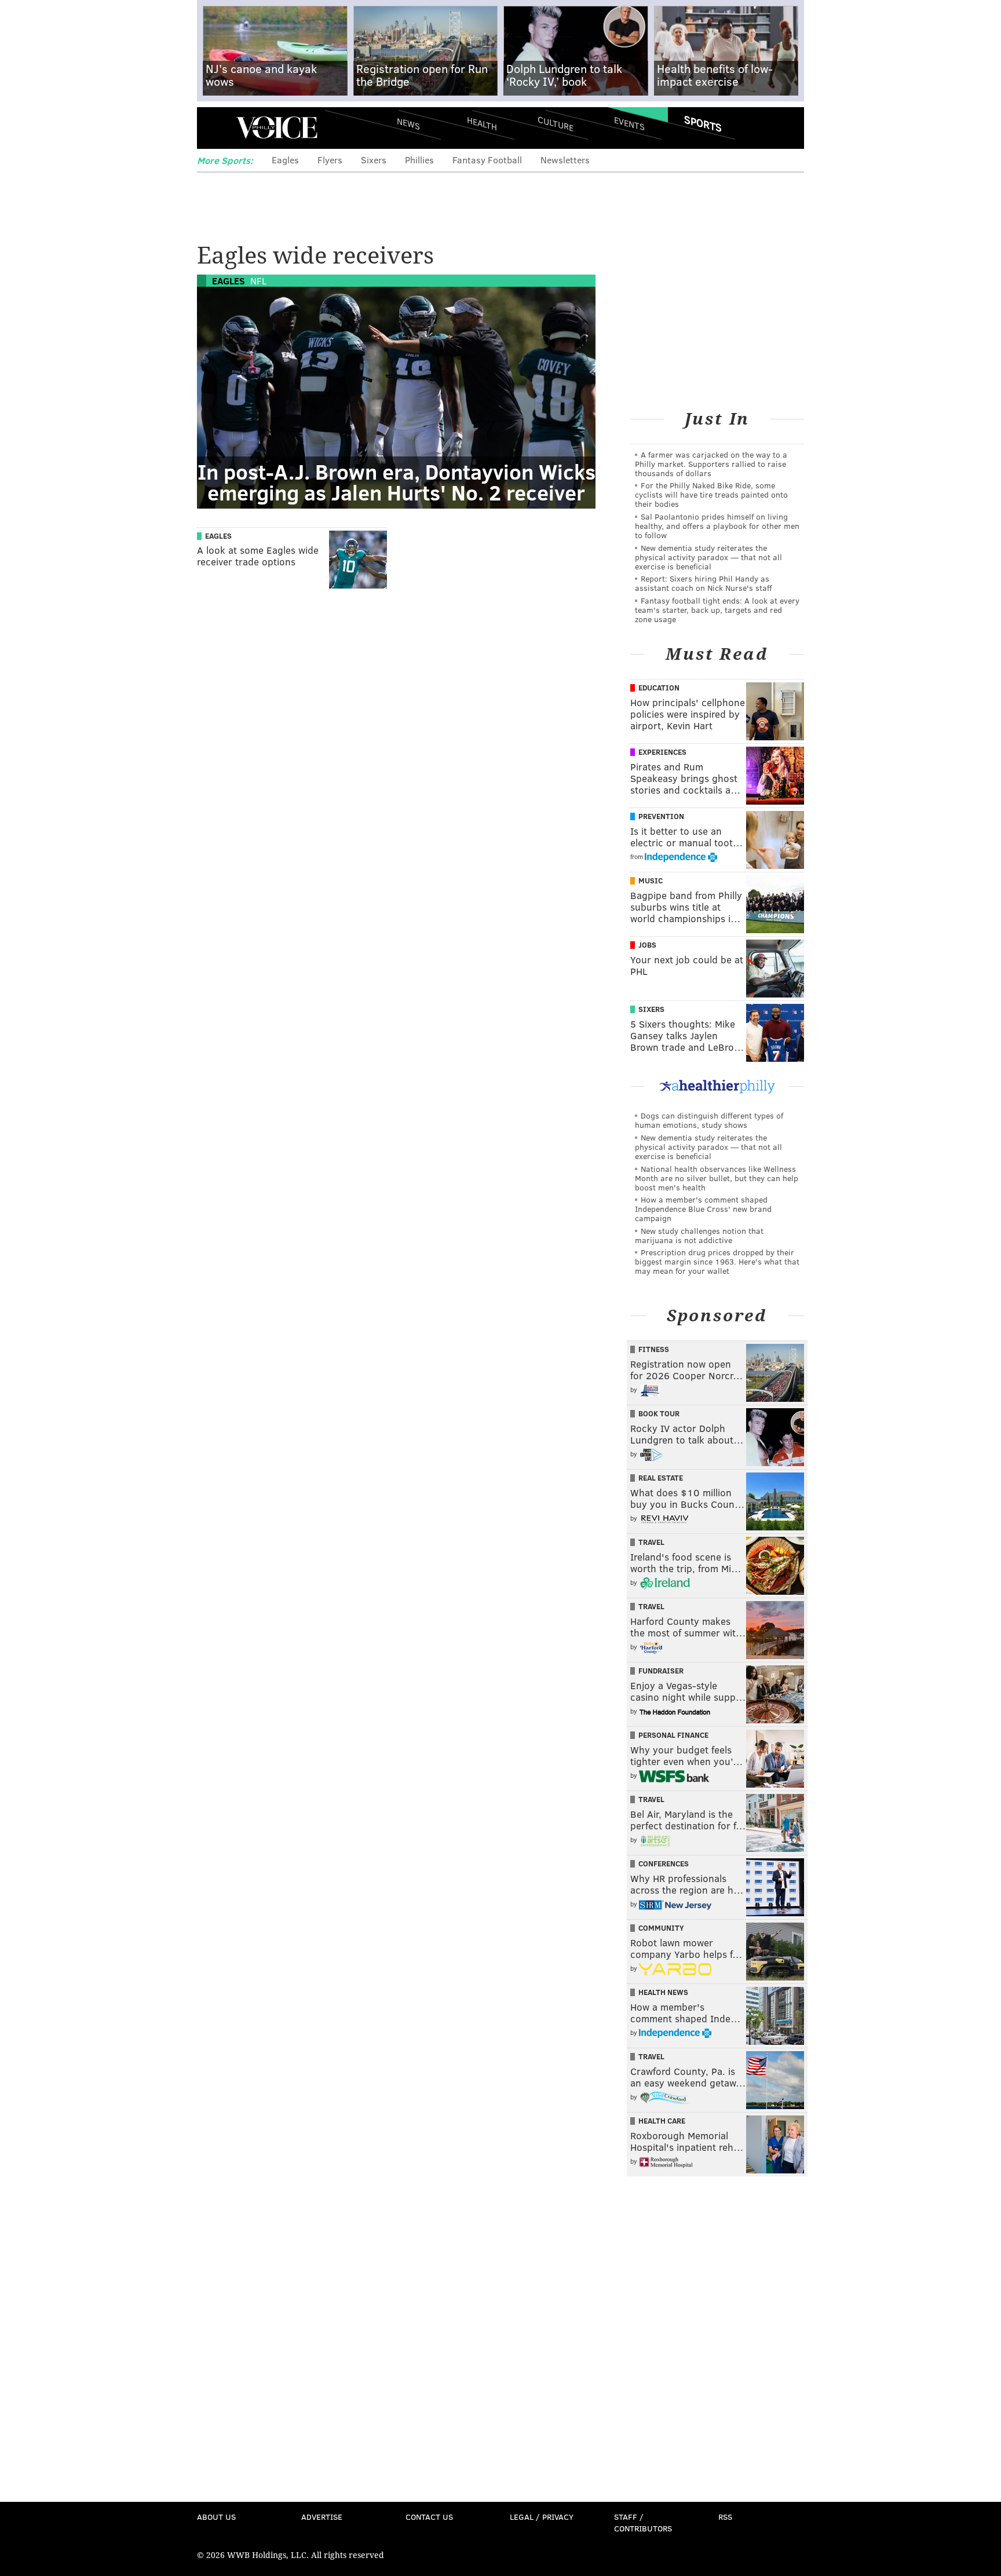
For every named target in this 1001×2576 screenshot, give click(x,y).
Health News (663, 1992)
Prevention (661, 816)
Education (659, 688)
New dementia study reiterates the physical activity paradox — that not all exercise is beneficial (708, 557)
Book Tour (659, 1413)
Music (651, 880)
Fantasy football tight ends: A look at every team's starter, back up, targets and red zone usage (717, 610)
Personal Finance (673, 1735)
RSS (725, 2517)
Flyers (330, 160)
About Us (216, 2517)
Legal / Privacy (542, 2517)
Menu (215, 128)
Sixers (374, 160)
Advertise (322, 2517)
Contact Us (429, 2517)
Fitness (654, 1349)
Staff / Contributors (643, 2522)
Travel (651, 1542)
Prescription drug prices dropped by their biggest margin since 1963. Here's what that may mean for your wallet (717, 1261)
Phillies (419, 160)
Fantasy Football (487, 160)
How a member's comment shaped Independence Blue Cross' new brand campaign (703, 1209)
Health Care (662, 2121)
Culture (556, 123)
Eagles (285, 160)
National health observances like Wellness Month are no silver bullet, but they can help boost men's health (717, 1178)
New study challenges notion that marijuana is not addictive (699, 1235)
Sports (703, 123)
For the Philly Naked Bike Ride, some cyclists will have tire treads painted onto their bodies (711, 494)
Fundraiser (661, 1671)
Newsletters (565, 160)
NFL (258, 281)
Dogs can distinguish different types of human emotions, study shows (709, 1120)
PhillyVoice (277, 127)
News (408, 123)
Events (629, 123)
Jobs (647, 945)
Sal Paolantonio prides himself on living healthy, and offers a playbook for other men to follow (717, 526)
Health (482, 123)
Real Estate (661, 1478)
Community (661, 1928)
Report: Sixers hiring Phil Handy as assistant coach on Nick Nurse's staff (704, 583)
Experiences (662, 752)
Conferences (664, 1864)
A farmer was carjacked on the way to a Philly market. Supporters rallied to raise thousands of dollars (711, 464)
